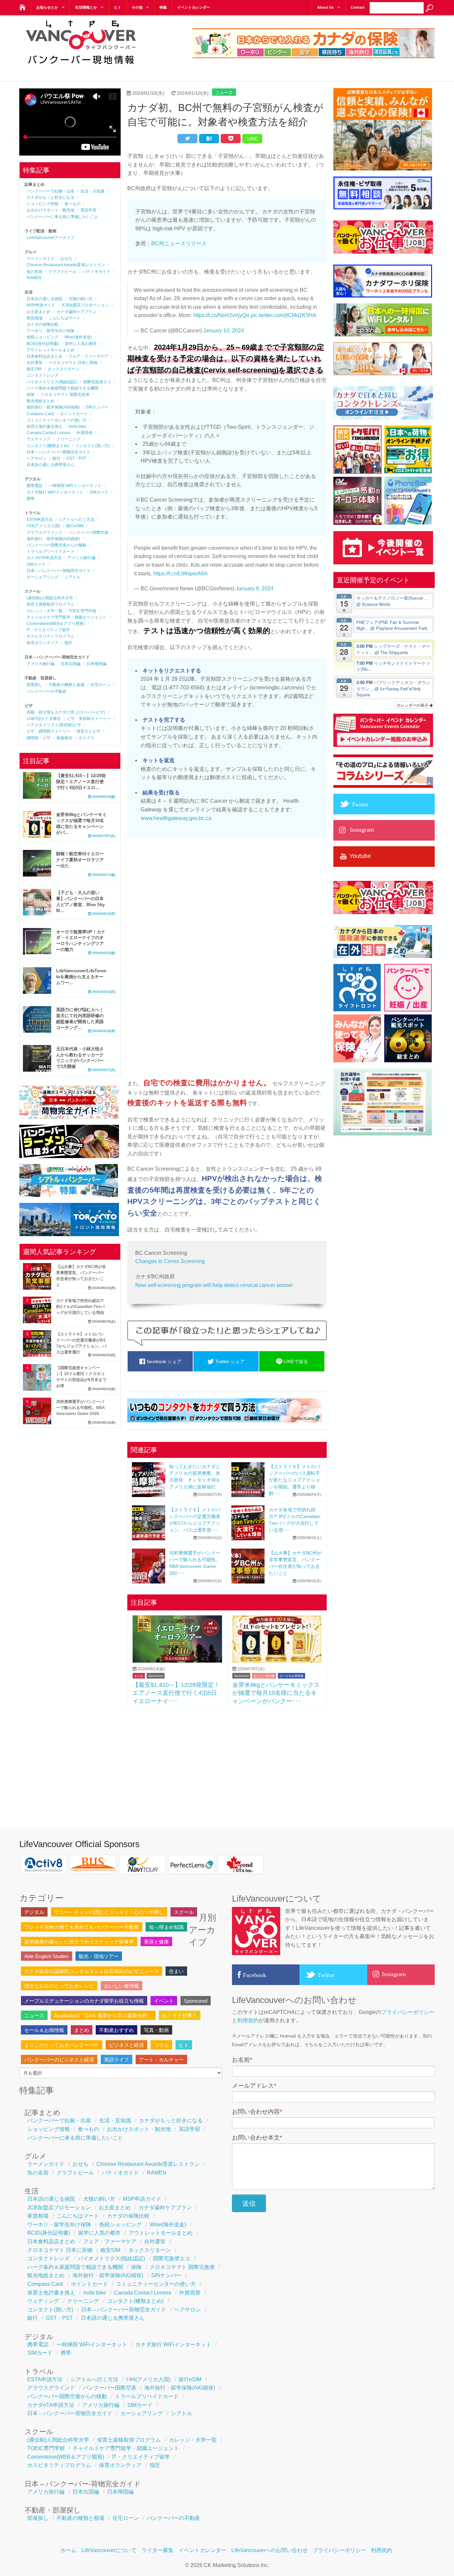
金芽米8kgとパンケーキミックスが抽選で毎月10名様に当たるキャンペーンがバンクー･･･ (276, 1693)
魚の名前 (35, 272)
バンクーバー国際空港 (88, 532)
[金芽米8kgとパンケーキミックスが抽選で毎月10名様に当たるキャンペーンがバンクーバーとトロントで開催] (277, 1661)
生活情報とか (86, 7)
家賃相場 (35, 318)
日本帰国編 (96, 664)
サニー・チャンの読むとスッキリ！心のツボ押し (109, 1912)
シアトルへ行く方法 (76, 520)
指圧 (68, 643)
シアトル (72, 577)
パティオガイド (96, 272)
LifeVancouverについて (109, 2550)
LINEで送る (295, 1361)
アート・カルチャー (161, 2060)
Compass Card (40, 414)
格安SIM (34, 369)
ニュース (224, 93)
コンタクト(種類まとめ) (48, 446)
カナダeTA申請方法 (44, 558)
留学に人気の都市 (81, 344)
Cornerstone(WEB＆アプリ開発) (56, 624)
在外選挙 (35, 363)
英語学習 (88, 210)
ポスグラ (86, 738)
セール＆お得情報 (291, 1676)
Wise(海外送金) (78, 337)
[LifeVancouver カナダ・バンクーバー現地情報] (22, 5)
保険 (31, 395)
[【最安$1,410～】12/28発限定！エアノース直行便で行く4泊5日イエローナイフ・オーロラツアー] (177, 1661)
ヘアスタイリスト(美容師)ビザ (54, 725)
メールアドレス (254, 2086)
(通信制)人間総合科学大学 (50, 598)
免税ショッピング (43, 337)
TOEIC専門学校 (82, 611)
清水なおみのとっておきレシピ (59, 1986)
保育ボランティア (43, 643)
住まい (176, 1971)
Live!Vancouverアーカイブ (51, 238)
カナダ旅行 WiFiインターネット (55, 492)
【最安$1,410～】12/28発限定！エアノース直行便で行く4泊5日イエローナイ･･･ (176, 1693)
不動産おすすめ (116, 2030)
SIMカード (99, 492)
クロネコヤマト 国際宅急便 (65, 395)
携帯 (31, 499)
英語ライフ (116, 2060)
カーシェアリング (43, 577)
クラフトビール (62, 272)
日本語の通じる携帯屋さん (51, 465)
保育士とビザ (88, 731)
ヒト (118, 7)
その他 (137, 7)
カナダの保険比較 (43, 324)
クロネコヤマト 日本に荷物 (73, 363)
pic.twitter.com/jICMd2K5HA (284, 315)
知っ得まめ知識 (166, 1927)
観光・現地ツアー (99, 1956)
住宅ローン (100, 685)
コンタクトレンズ (43, 375)
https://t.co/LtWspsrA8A (180, 574)
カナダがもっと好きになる (51, 197)
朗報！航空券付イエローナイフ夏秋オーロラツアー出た (80, 860)
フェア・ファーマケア (88, 356)
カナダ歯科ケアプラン (76, 312)
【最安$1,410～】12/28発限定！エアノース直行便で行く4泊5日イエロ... (81, 782)
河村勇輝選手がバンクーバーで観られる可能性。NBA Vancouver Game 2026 (81, 1408)
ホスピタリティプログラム (51, 636)
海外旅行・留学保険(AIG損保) (53, 407)
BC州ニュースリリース (179, 243)
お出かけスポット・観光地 (51, 210)
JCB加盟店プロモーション (85, 305)
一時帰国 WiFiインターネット (75, 486)
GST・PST (76, 458)
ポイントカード (74, 414)
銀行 (57, 458)
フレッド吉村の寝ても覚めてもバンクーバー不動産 (82, 1927)
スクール (184, 1912)
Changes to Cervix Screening (170, 1261)
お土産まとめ (39, 312)
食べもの (72, 204)
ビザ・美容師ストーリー (89, 719)
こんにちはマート (64, 318)
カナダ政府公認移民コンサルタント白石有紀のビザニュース (92, 1971)
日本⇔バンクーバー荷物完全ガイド (58, 452)
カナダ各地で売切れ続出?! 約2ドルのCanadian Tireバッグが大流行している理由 (80, 1307)
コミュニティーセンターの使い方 (57, 420)
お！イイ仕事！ (180, 2015)
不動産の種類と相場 (66, 685)
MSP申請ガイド (41, 305)
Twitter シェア (229, 1361)
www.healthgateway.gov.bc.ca (176, 818)
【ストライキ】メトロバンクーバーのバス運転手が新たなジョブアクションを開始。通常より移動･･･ (294, 1480)
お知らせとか (47, 7)
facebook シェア (164, 1361)
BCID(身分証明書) (43, 344)
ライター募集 (158, 2550)
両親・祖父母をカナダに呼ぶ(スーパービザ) (66, 712)
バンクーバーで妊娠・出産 (51, 191)
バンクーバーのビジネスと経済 (59, 2060)
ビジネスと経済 (126, 2045)
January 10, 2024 (224, 331)
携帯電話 (35, 486)
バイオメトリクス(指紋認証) (52, 382)
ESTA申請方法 (40, 520)
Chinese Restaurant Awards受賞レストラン (66, 265)
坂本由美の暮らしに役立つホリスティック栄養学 (79, 1942)
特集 (163, 7)
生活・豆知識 (92, 191)
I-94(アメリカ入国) (43, 526)
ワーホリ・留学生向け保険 (51, 331)
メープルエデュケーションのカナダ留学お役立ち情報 (84, 2001)
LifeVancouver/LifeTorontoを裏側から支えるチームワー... (81, 977)
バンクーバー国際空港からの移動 (57, 545)
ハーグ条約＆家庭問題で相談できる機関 (62, 388)
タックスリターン (63, 369)
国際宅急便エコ (97, 382)
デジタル (34, 1912)
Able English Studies (47, 1956)
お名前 (242, 2060)
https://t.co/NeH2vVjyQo (221, 315)
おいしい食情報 (264, 1676)
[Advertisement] (227, 1760)
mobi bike (77, 426)
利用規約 (248, 2020)
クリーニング (68, 439)
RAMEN (34, 278)
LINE (252, 139)
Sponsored (156, 1676)
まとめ (139, 1676)
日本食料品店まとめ (45, 356)
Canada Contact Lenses (49, 433)
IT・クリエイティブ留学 (48, 630)
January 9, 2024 (255, 588)
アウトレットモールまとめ (51, 350)
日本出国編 (70, 664)
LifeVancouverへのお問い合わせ (270, 2550)
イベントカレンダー (194, 7)
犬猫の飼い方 (80, 299)
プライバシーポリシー (408, 2012)
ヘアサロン (37, 458)
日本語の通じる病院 (45, 299)
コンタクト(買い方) (92, 446)
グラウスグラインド (45, 532)
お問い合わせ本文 (257, 2138)
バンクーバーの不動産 (47, 691)
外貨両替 (84, 433)
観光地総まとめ (41, 401)
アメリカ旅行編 (81, 558)
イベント (164, 2001)
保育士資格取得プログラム (51, 604)
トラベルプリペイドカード (51, 551)
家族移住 (64, 738)
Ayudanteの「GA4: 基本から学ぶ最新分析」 (103, 2015)
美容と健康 (156, 1942)
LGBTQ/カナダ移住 (44, 719)
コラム (161, 2045)
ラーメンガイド (41, 259)
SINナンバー (97, 407)
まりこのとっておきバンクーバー (62, 2045)
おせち (66, 259)
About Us (325, 7)
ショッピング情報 (43, 204)
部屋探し (35, 685)
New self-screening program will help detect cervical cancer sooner (214, 1285)
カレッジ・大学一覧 (45, 611)
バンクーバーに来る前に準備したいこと (62, 217)
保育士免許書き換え (45, 426)
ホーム (68, 2550)
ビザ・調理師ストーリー (49, 731)
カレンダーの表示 (413, 705)
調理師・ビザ (39, 738)
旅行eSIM (75, 526)
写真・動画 (156, 2030)
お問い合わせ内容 (257, 2112)
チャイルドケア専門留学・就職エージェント (66, 617)
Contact (358, 7)
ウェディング (39, 439)
